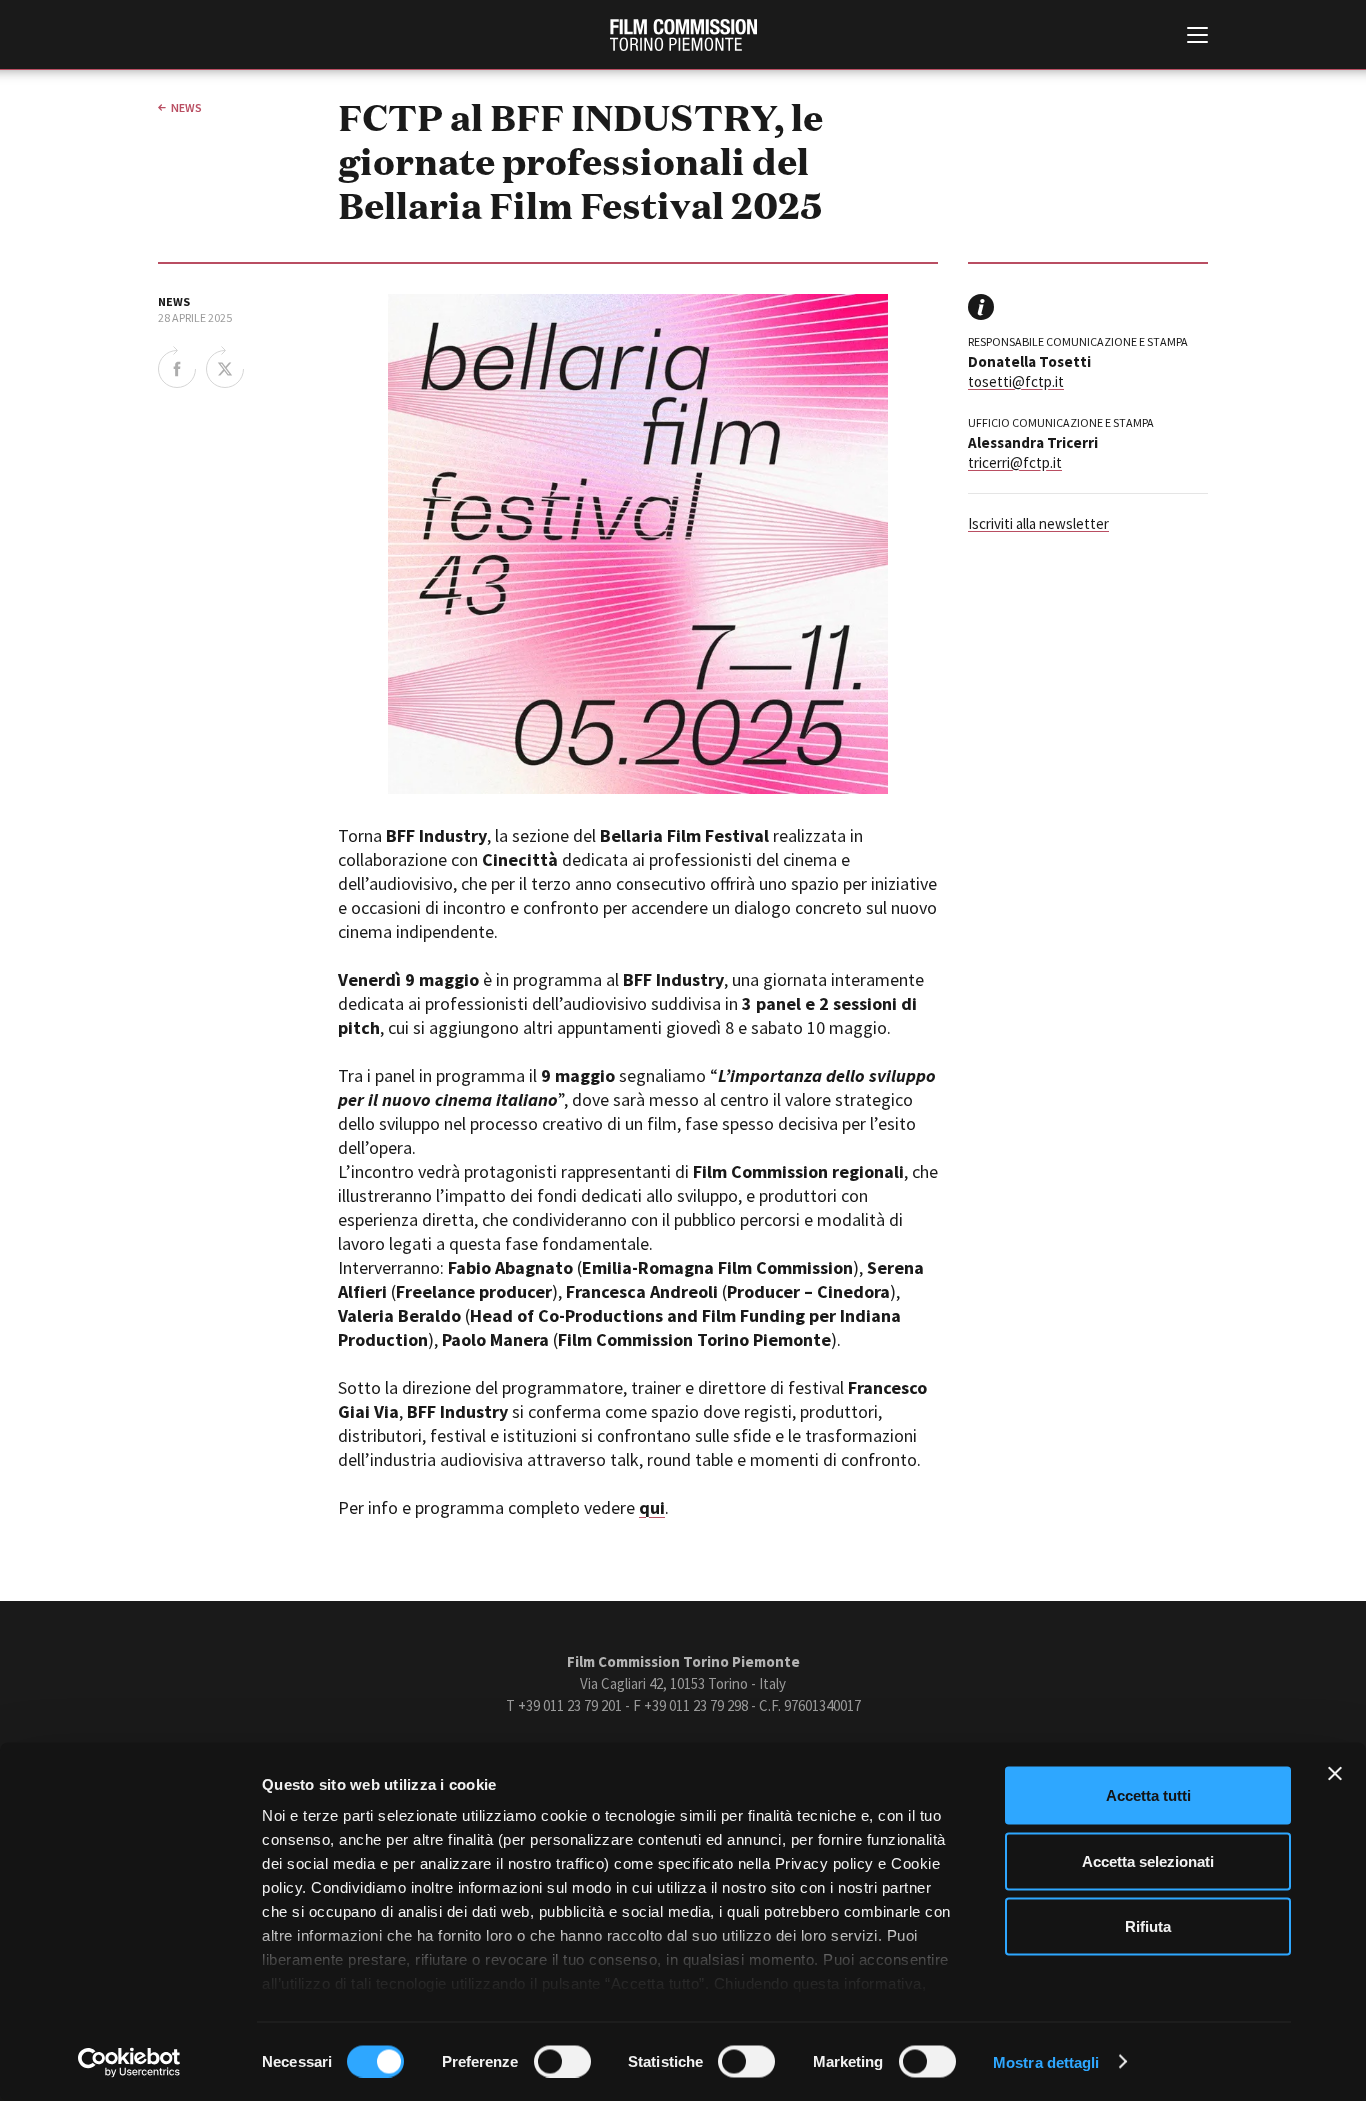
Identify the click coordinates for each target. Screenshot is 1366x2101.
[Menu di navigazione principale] (1197, 37)
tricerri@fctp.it (1015, 462)
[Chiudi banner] (1335, 1774)
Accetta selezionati (1148, 1860)
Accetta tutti (1148, 1795)
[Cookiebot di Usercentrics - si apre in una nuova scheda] (129, 2062)
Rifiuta (1148, 1926)
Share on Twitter (225, 367)
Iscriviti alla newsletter (1038, 523)
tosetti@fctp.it (1016, 381)
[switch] (562, 2061)
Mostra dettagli (1046, 2061)
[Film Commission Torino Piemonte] (683, 35)
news (186, 107)
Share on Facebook (177, 367)
